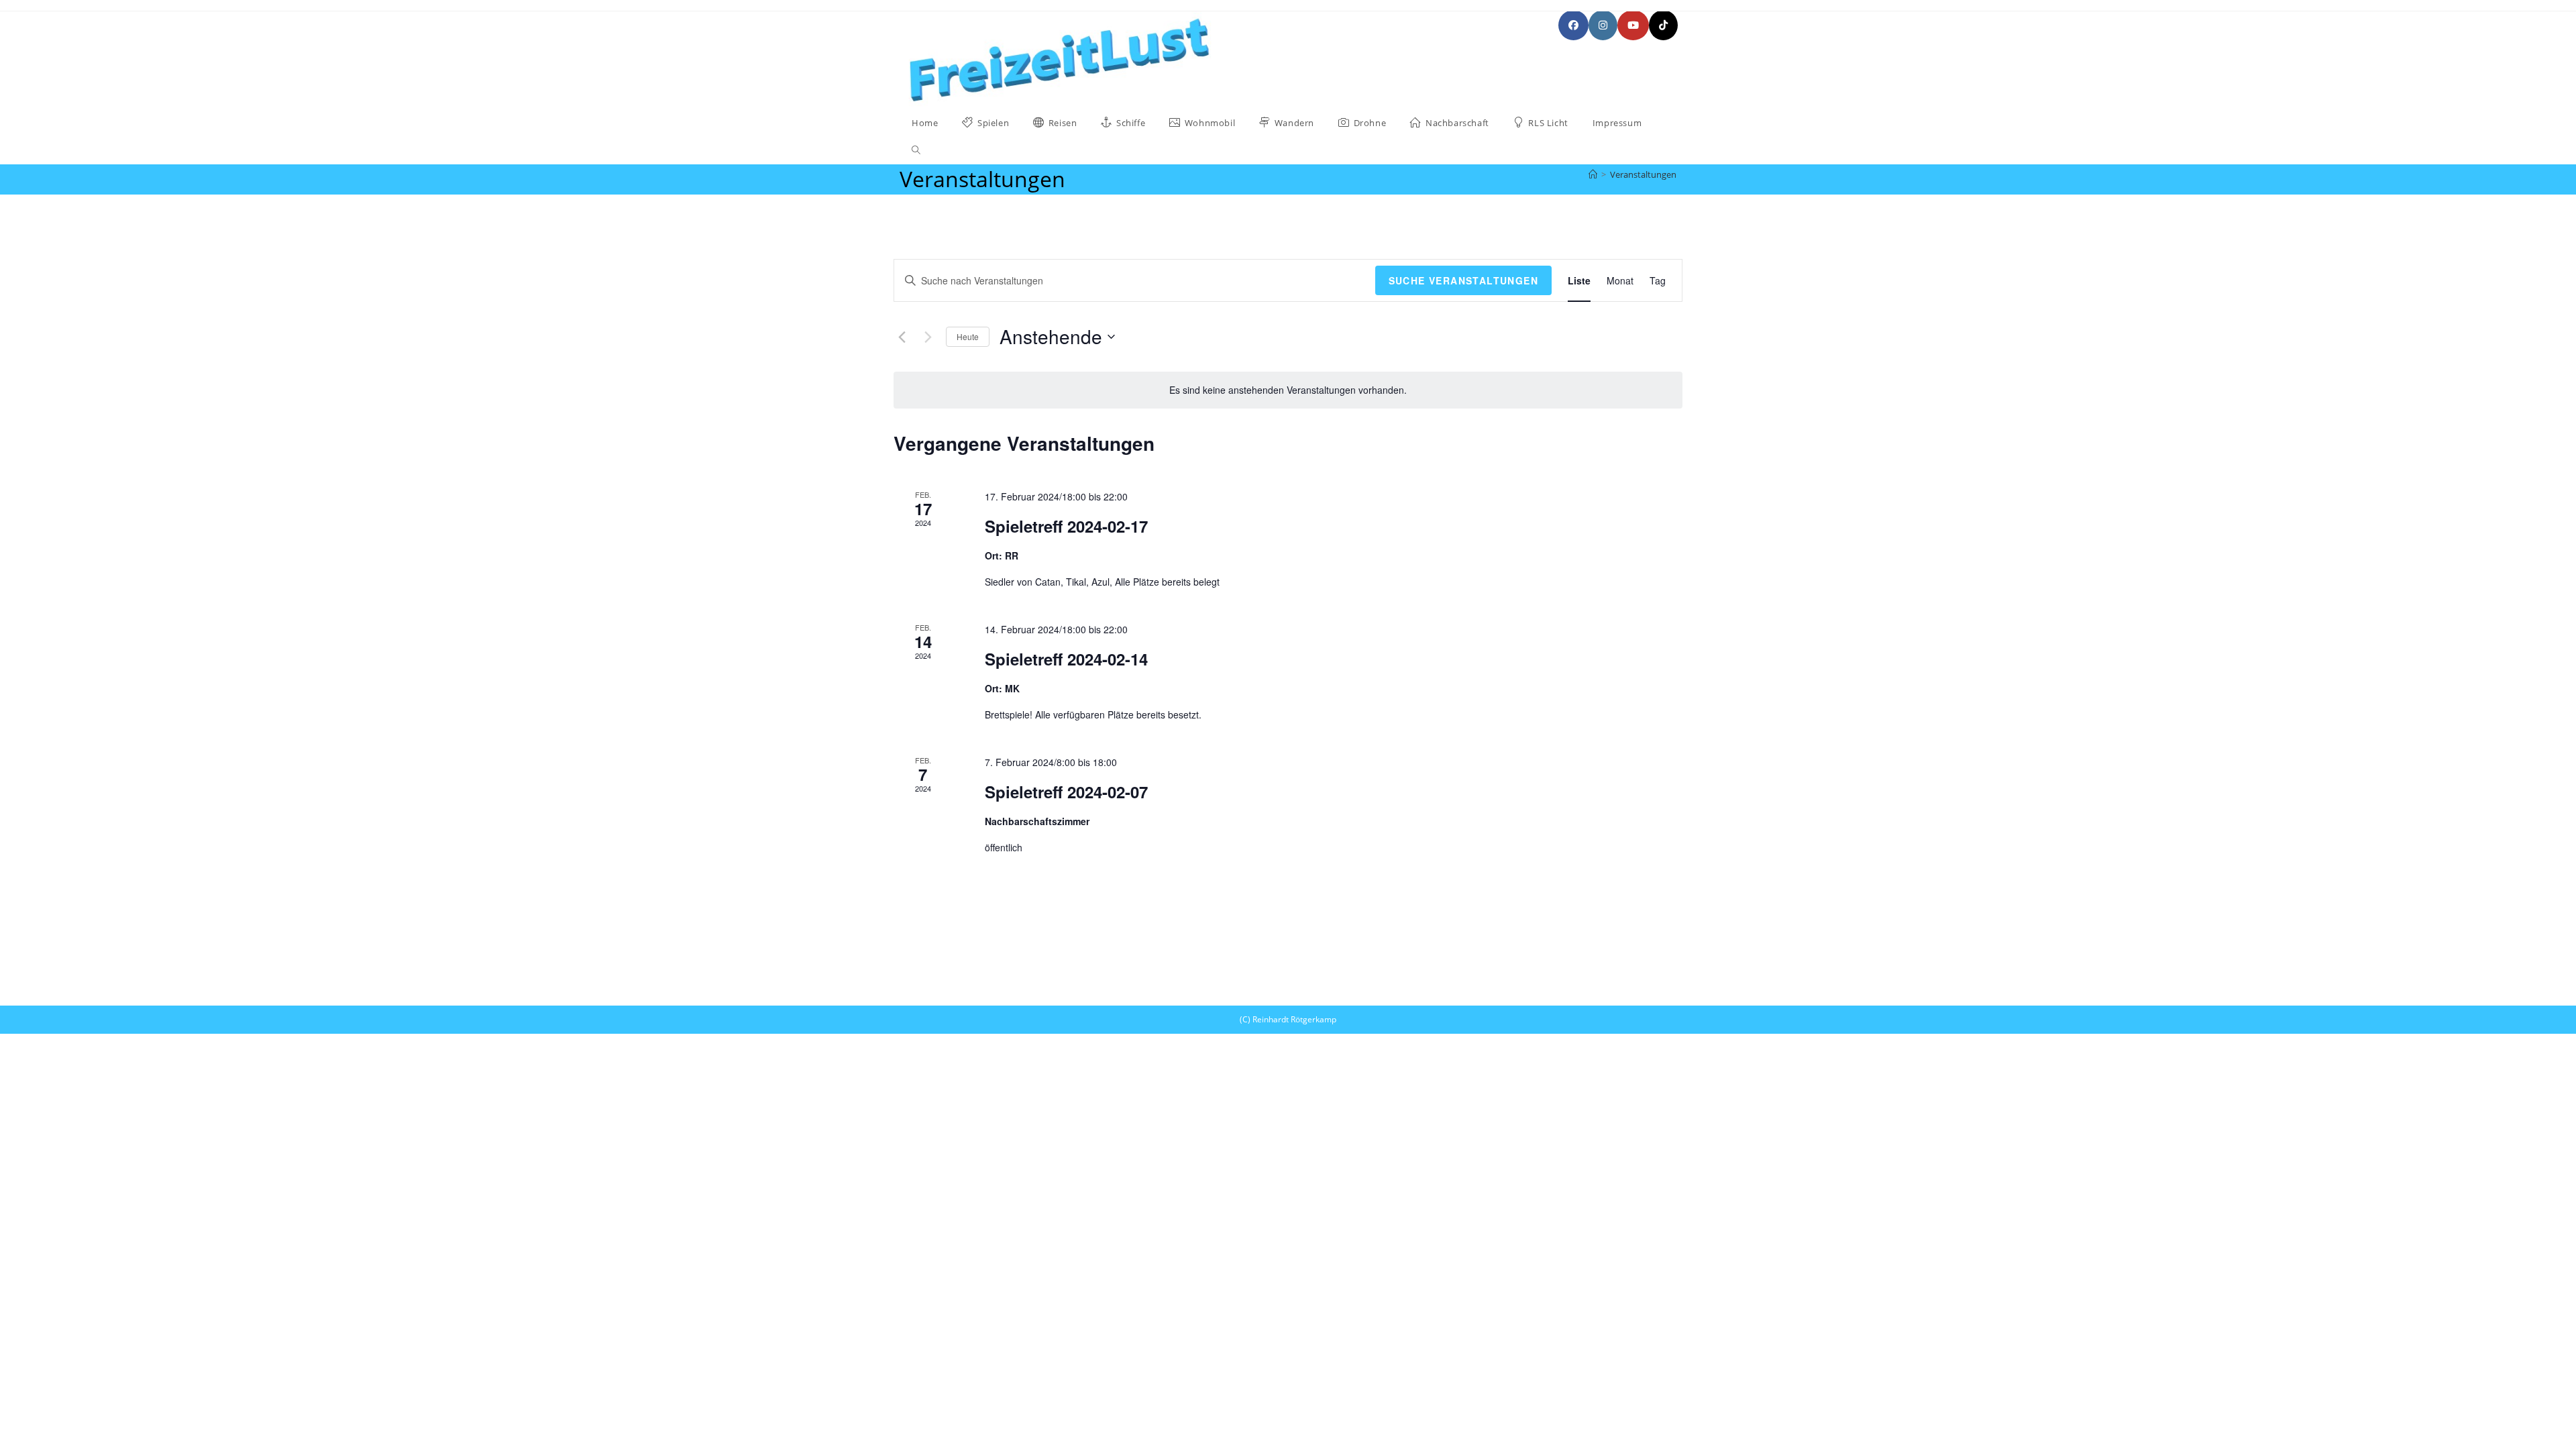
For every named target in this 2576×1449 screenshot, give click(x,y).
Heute (968, 336)
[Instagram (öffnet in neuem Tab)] (1603, 25)
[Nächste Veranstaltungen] (928, 337)
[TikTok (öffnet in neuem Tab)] (1663, 25)
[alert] (1288, 390)
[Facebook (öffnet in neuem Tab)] (1573, 25)
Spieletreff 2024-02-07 (1066, 792)
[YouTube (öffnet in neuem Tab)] (1633, 25)
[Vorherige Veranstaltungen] (902, 337)
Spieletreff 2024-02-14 (1066, 659)
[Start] (1593, 174)
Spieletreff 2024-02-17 (1066, 526)
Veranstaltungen (1643, 174)
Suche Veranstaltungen (1463, 280)
